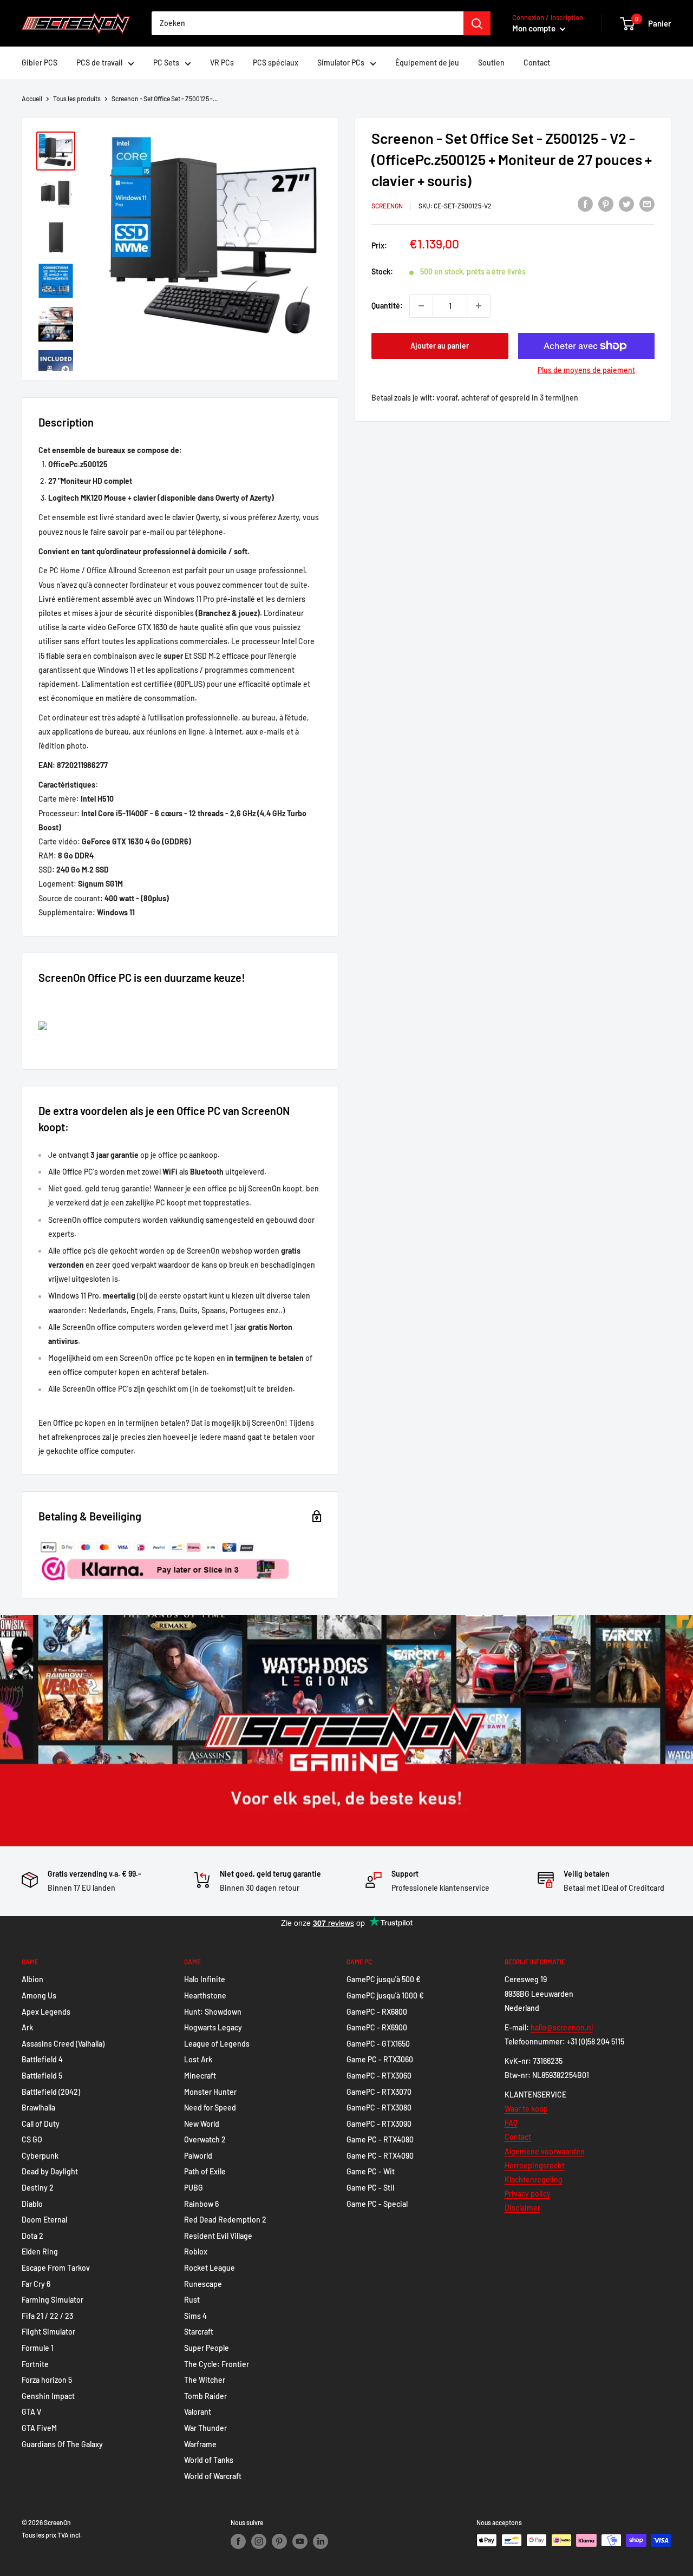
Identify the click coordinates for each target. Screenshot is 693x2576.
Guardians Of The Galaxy (62, 2444)
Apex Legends (46, 2012)
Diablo (32, 2204)
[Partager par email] (647, 204)
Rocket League (210, 2268)
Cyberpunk (40, 2156)
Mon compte (535, 28)
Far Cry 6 (36, 2284)
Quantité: (387, 305)
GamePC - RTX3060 (379, 2076)
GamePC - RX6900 (377, 2027)
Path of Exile (205, 2171)
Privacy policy (528, 2194)
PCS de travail (99, 63)
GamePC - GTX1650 (378, 2044)
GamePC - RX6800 (377, 2012)
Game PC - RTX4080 (380, 2139)
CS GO (32, 2139)
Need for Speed (210, 2108)
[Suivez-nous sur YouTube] (300, 2541)
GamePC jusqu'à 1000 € (385, 1995)
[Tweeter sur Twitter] (626, 204)
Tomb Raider (205, 2396)
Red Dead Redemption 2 (225, 2220)
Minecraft (200, 2076)
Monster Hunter (210, 2092)
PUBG (194, 2188)
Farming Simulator (53, 2300)
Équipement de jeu (427, 63)
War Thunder (205, 2428)
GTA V (31, 2412)
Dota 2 (32, 2236)
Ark (27, 2027)
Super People (207, 2348)
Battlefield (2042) (51, 2092)
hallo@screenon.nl (562, 2027)
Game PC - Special (377, 2204)
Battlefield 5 (42, 2076)
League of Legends (217, 2044)
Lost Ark (198, 2059)
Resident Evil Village (218, 2236)
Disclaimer (522, 2208)
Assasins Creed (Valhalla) (63, 2044)
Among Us (39, 1995)
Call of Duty (41, 2124)
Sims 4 (195, 2316)
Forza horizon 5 (47, 2380)
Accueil (32, 99)
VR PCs (222, 63)
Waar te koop (526, 2109)
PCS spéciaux (276, 63)
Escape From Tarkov (56, 2268)
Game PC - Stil (370, 2188)
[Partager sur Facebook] (585, 204)
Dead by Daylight (50, 2171)
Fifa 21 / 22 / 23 (47, 2316)
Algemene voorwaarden (545, 2151)
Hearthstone (205, 1995)
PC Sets (166, 63)
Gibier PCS (40, 63)
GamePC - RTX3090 (379, 2124)
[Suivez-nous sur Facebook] (238, 2541)
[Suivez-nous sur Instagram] (259, 2541)
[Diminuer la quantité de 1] (421, 306)
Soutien (491, 63)
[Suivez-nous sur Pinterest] (279, 2541)
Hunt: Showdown (213, 2012)
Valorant (198, 2412)
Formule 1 (38, 2348)
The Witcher (205, 2380)
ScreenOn (387, 206)
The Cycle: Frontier (217, 2364)
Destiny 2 (38, 2188)
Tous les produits (77, 99)
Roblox (196, 2251)
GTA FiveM (39, 2428)
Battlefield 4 (42, 2059)
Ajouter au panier (440, 346)
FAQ (511, 2123)
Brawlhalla (38, 2108)
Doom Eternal (44, 2220)
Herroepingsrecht (535, 2165)
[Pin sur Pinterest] (606, 204)
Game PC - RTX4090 (380, 2156)
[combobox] (308, 23)
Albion (32, 1979)
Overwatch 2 (205, 2139)
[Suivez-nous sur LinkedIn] (321, 2541)
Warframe (200, 2444)
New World (202, 2124)
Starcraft (199, 2332)
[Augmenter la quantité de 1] (479, 306)
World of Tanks (209, 2460)
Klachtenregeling (534, 2180)
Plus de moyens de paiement (586, 370)
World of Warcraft (213, 2476)
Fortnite (35, 2364)
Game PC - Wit (371, 2171)
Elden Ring (40, 2251)
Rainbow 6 (201, 2204)
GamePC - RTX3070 (379, 2092)
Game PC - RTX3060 (380, 2059)
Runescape (203, 2284)
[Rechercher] (477, 23)
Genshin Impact (48, 2396)
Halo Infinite (205, 1979)
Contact (537, 63)
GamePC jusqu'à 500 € (384, 1979)
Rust (192, 2300)
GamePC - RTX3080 (379, 2108)
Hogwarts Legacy (213, 2027)
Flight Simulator (48, 2332)
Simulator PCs (341, 63)
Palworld (198, 2156)
